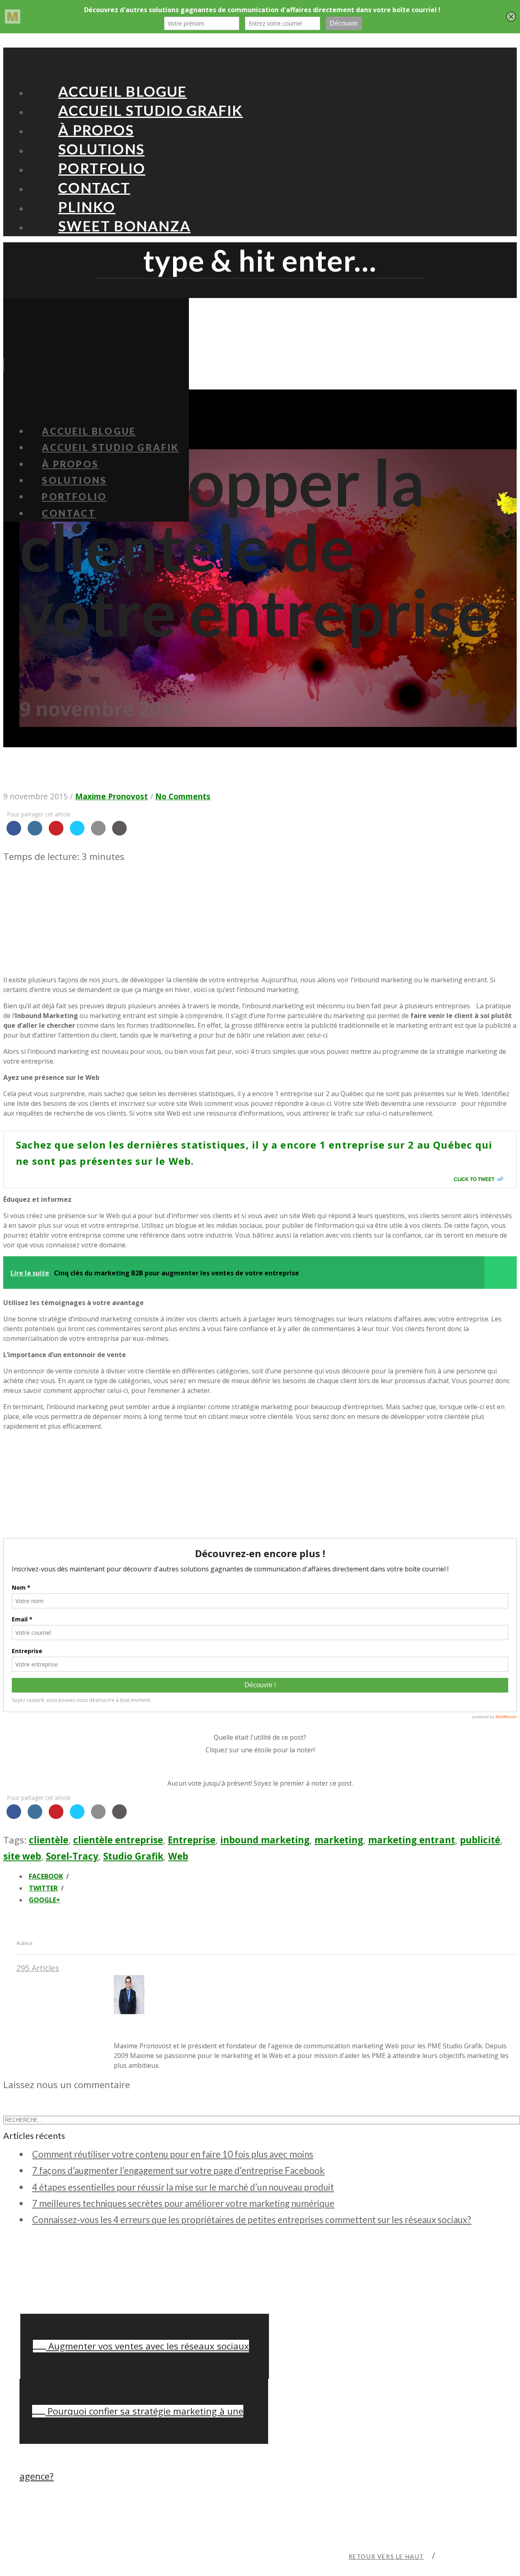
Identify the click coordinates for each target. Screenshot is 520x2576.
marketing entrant (412, 1840)
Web (178, 1856)
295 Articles (38, 1968)
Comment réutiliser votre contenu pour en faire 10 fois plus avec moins (173, 2154)
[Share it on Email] (98, 833)
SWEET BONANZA (124, 226)
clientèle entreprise (118, 1840)
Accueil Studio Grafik (151, 110)
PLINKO (87, 207)
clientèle (49, 1840)
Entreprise (192, 1840)
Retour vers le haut (386, 2557)
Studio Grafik (133, 1856)
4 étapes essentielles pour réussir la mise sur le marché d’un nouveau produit (183, 2187)
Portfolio (102, 168)
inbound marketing (265, 1840)
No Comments (183, 796)
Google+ (44, 1900)
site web (22, 1856)
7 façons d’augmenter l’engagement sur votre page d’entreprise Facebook (178, 2170)
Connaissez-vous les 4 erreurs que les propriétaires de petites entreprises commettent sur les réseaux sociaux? (252, 2220)
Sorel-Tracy (72, 1856)
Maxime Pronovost (112, 796)
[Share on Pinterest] (56, 833)
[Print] (119, 833)
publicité (480, 1840)
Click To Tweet (474, 1179)
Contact (94, 187)
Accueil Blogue (122, 91)
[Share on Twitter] (77, 833)
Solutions (101, 149)
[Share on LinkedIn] (35, 833)
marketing (339, 1840)
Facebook (46, 1876)
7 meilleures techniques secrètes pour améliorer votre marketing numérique (183, 2203)
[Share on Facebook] (14, 833)
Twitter (43, 1888)
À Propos (96, 129)
